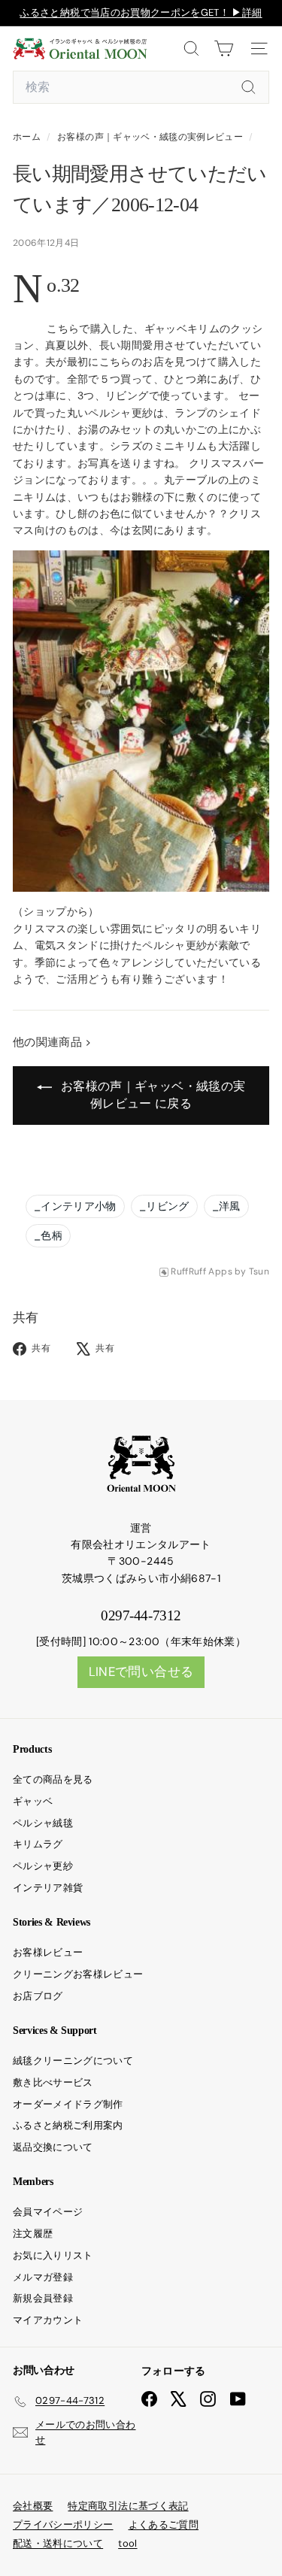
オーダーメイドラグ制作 (68, 2104)
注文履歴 (33, 2234)
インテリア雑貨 (48, 1888)
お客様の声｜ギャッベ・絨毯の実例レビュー (150, 137)
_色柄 (48, 1235)
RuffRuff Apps (202, 1272)
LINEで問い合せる (141, 1671)
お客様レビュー (48, 1952)
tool (127, 2543)
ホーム (28, 137)
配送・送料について (58, 2543)
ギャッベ (33, 1801)
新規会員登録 (43, 2298)
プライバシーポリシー (63, 2524)
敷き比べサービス (53, 2082)
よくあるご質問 (164, 2524)
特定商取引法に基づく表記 (128, 2506)
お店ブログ (38, 1996)
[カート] (224, 48)
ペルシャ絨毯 (43, 1823)
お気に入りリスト (53, 2255)
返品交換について (53, 2147)
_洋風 (226, 1206)
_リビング (164, 1206)
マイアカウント (48, 2320)
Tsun (259, 1272)
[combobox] (141, 87)
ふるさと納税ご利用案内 (68, 2125)
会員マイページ (48, 2212)
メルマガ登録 (43, 2277)
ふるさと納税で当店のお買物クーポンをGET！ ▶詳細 (141, 12)
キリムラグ (38, 1844)
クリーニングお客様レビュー (78, 1974)
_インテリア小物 (75, 1206)
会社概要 (33, 2506)
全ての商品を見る (53, 1779)
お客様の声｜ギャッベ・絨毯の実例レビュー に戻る (152, 1095)
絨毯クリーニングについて (73, 2061)
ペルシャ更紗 (43, 1866)
